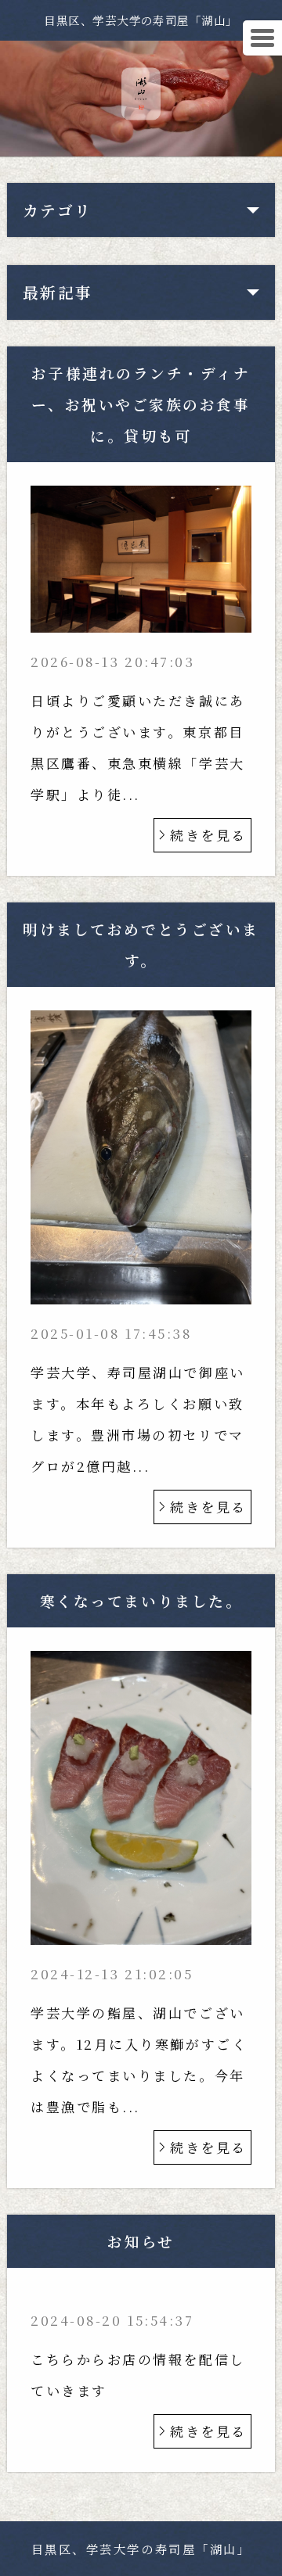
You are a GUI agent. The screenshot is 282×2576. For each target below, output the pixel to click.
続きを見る (208, 835)
